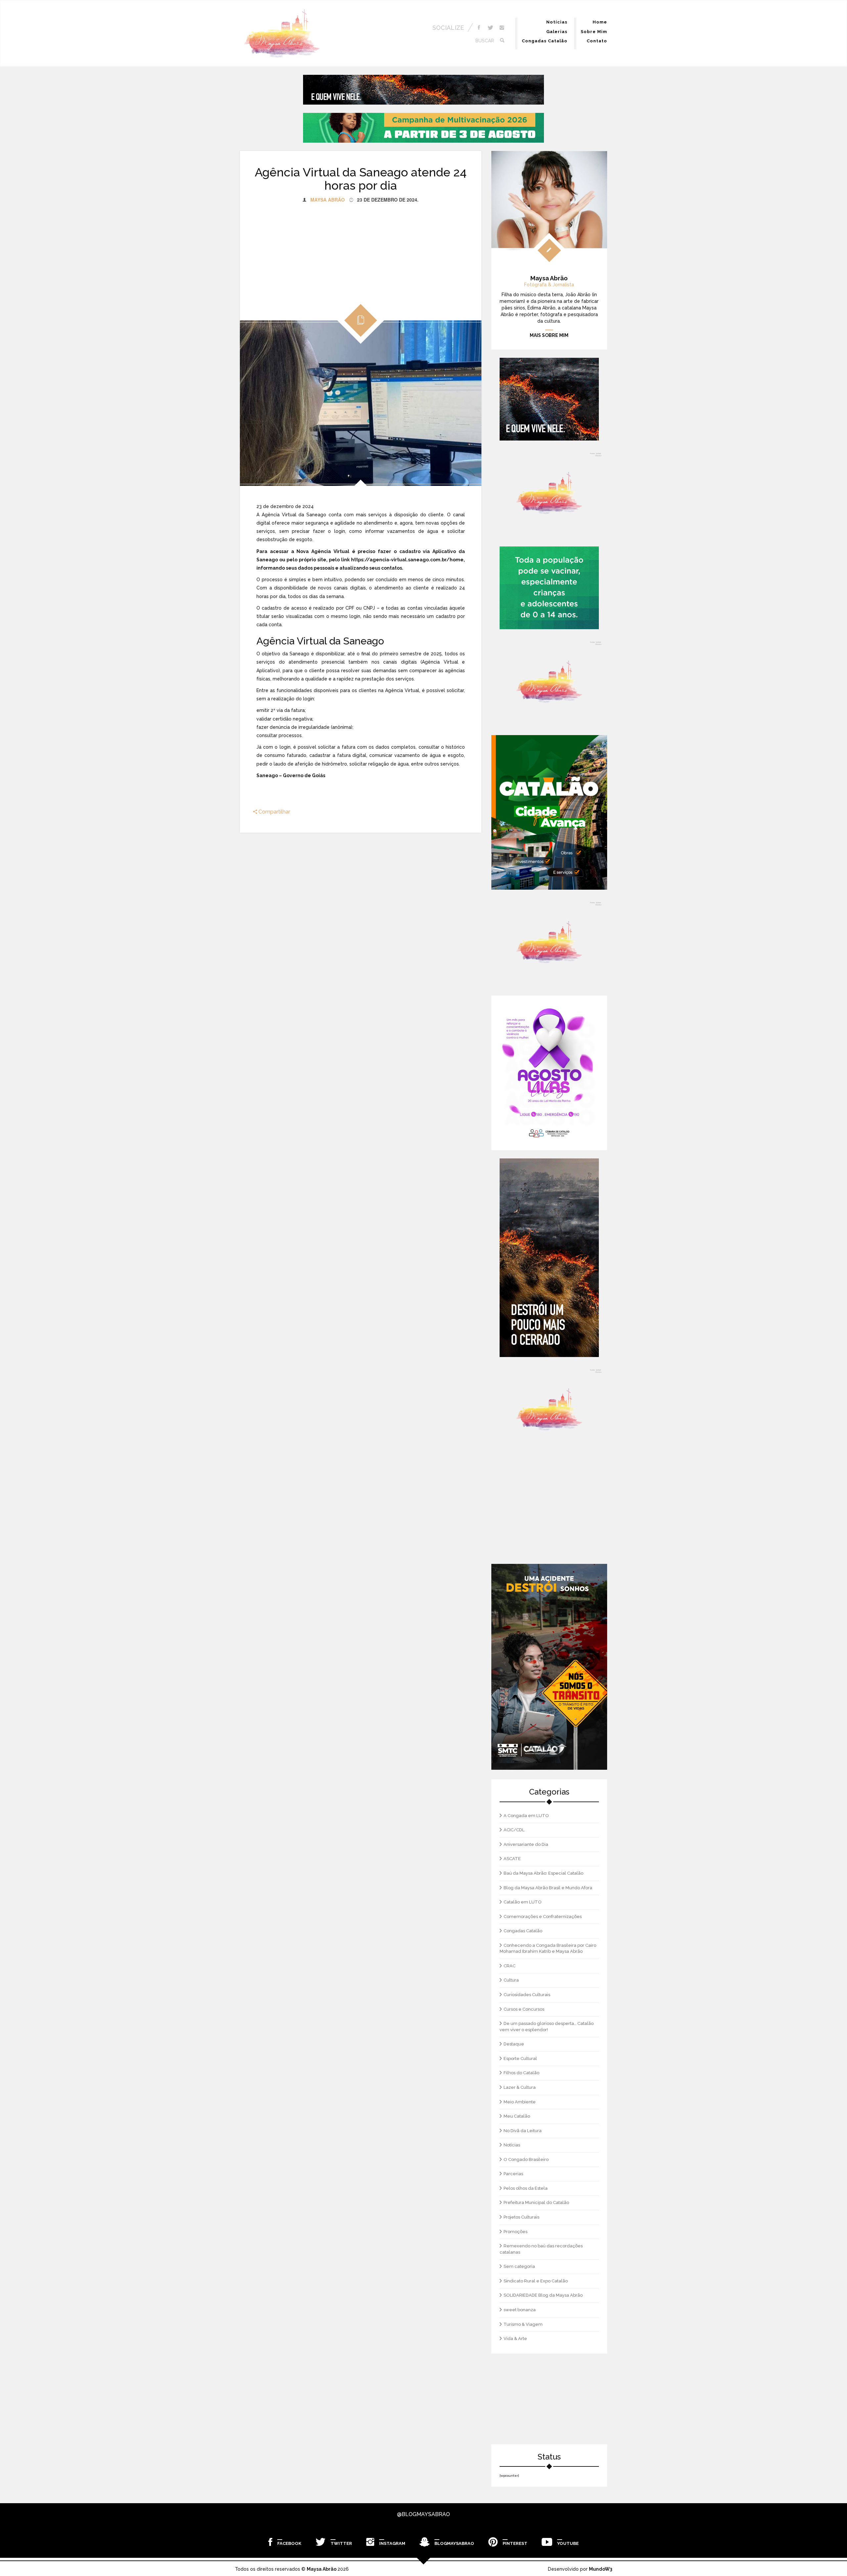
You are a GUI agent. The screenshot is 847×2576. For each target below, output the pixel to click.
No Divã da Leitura (523, 2131)
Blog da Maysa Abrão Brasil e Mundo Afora (548, 1888)
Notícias (557, 22)
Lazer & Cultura (520, 2087)
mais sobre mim (549, 335)
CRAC (510, 1966)
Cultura (511, 1980)
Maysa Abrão (328, 200)
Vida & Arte (515, 2339)
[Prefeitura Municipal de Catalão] (549, 812)
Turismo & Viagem (523, 2324)
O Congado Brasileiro (526, 2159)
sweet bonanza (520, 2310)
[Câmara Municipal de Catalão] (549, 1073)
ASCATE (512, 1859)
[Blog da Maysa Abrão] (549, 682)
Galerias (557, 32)
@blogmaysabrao (423, 2514)
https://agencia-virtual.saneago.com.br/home (407, 560)
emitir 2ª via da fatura (281, 710)
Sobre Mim (594, 32)
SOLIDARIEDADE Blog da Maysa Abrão (543, 2295)
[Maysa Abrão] (282, 33)
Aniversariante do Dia (526, 1844)
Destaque (514, 2044)
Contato (597, 41)
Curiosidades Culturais (527, 1995)
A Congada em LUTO (526, 1816)
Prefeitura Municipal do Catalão (536, 2202)
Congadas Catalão (545, 41)
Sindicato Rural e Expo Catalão (536, 2281)
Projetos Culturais (521, 2217)
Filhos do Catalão (521, 2073)
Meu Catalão (517, 2116)
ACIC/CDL (514, 1830)
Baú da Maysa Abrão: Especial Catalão (543, 1873)
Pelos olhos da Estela (526, 2188)
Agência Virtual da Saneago (294, 515)
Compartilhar (274, 812)
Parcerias (513, 2174)
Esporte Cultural (520, 2059)
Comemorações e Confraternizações (543, 1917)
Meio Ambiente (520, 2102)
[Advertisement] (361, 249)
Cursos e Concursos (524, 2009)
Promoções (515, 2232)
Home (600, 22)
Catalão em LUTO (523, 1902)
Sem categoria (519, 2266)
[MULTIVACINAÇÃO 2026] (423, 128)
